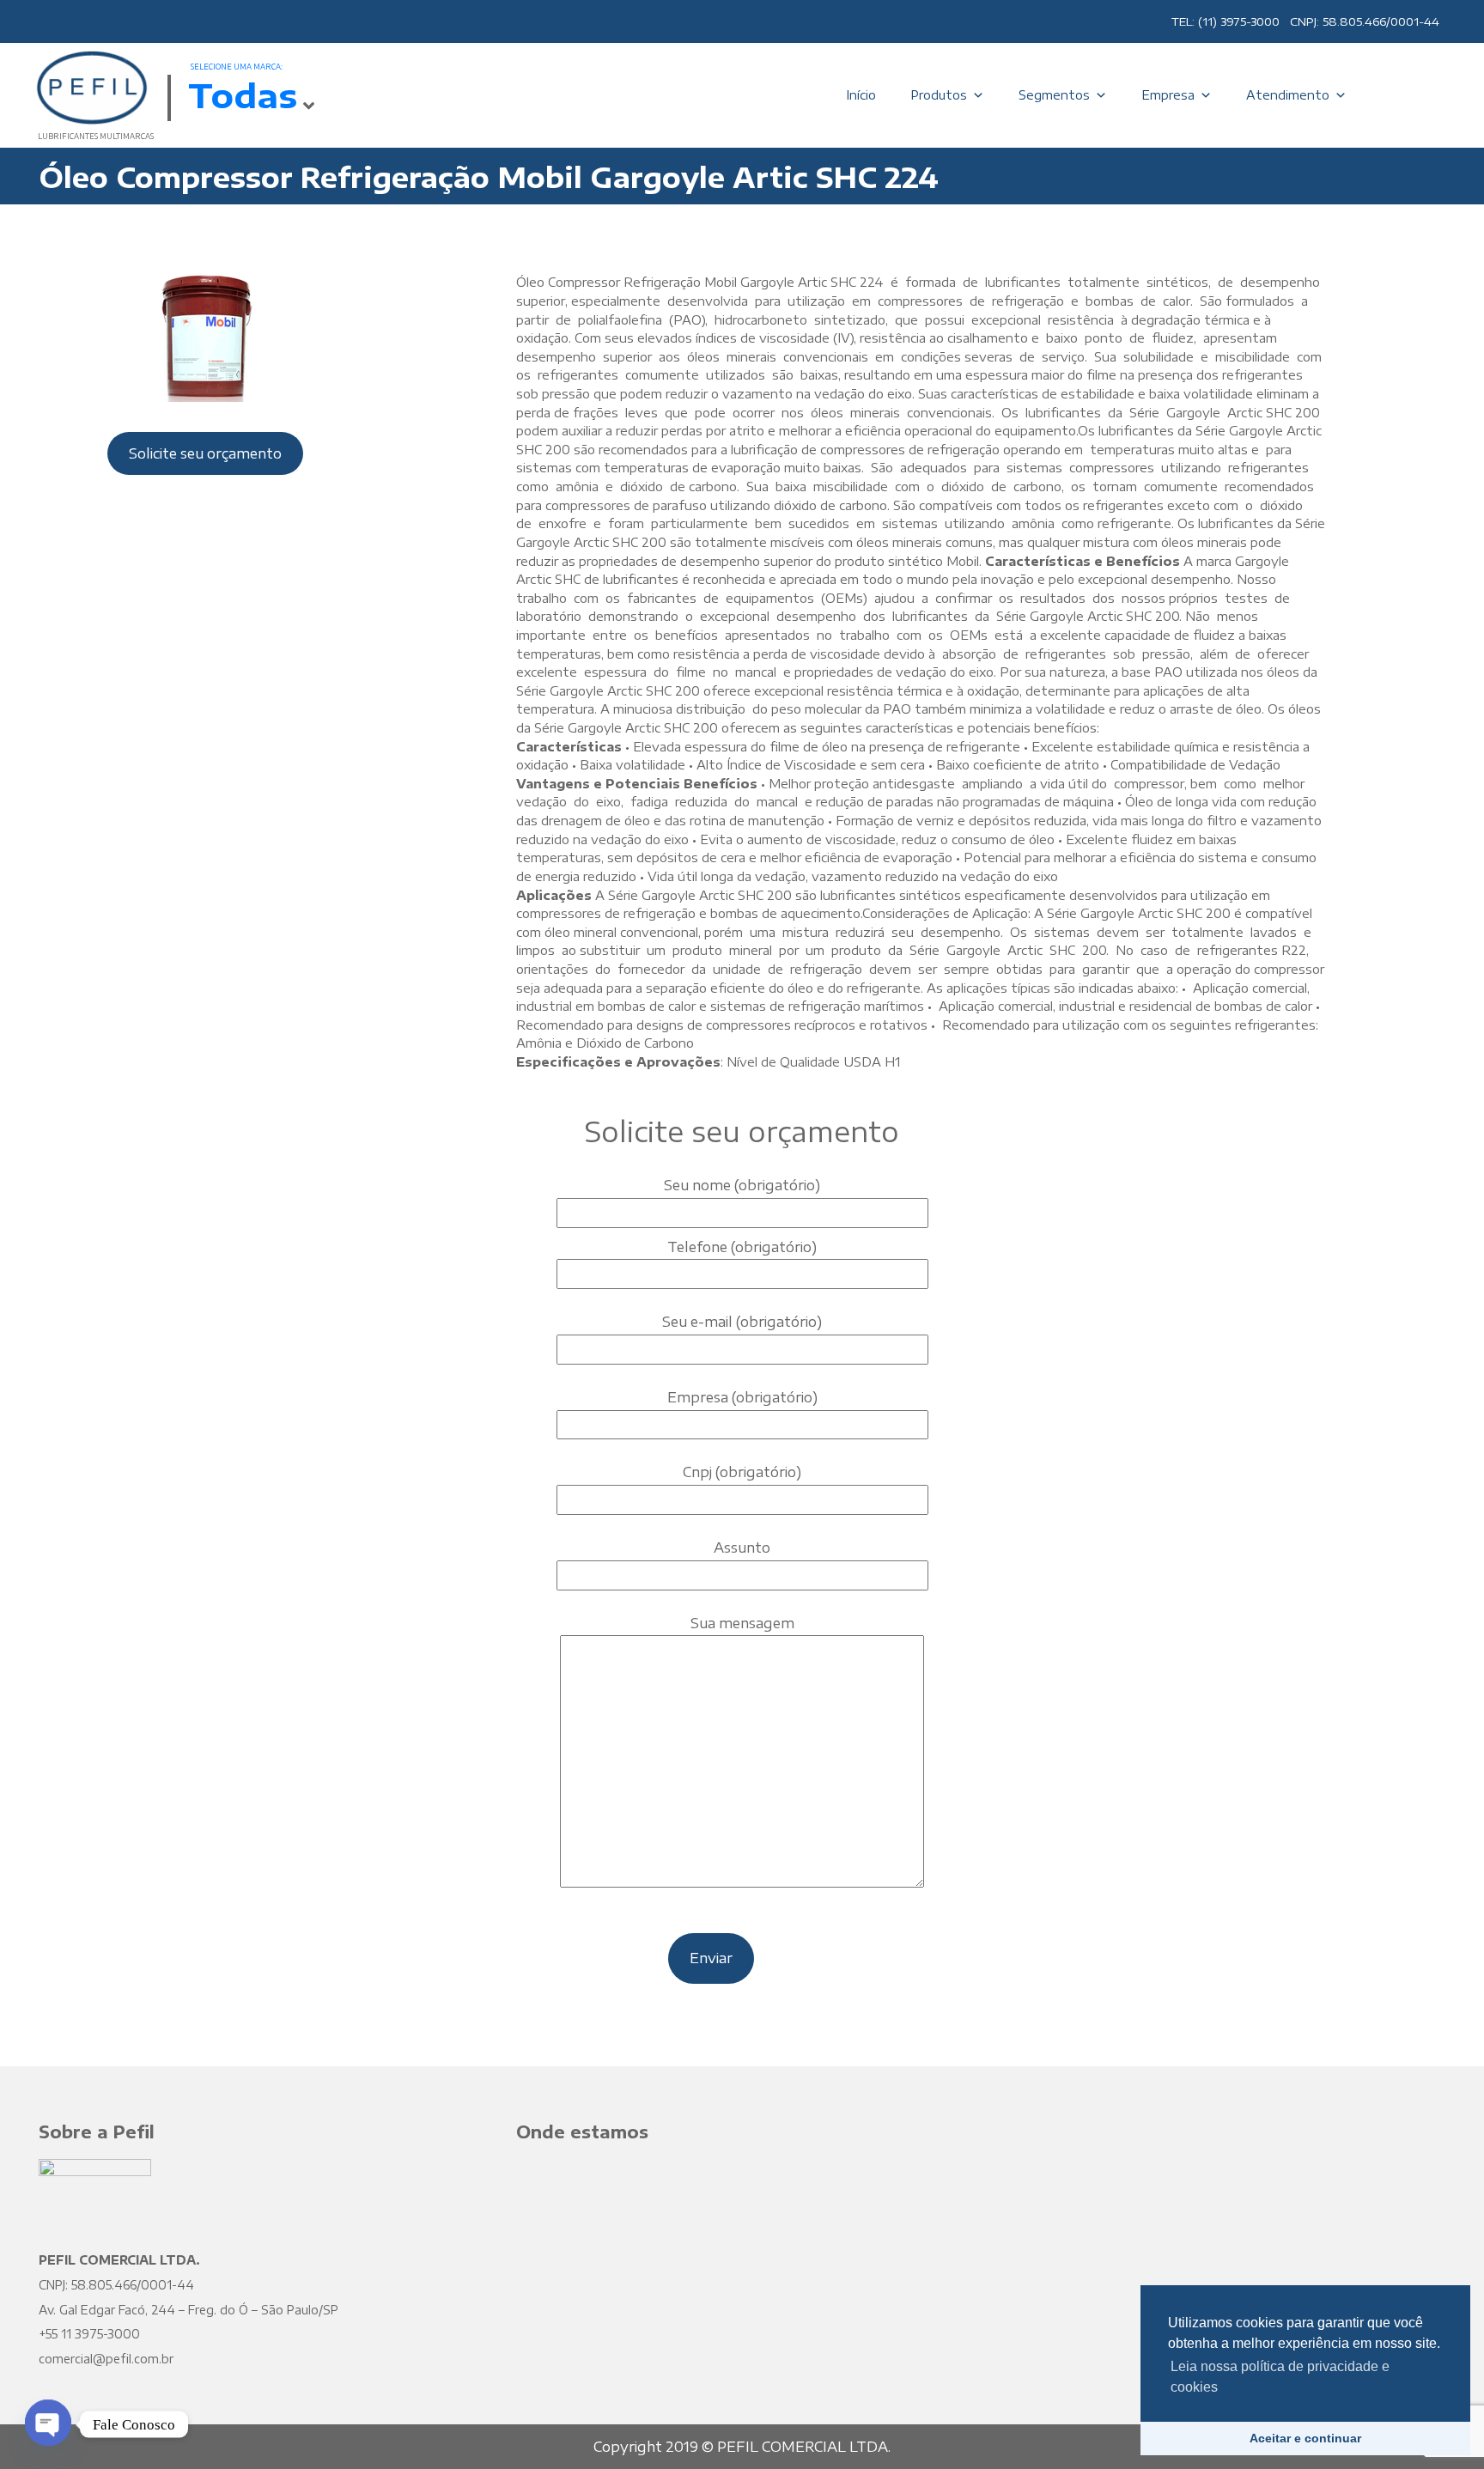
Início (861, 95)
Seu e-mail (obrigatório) (742, 1322)
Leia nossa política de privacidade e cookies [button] (1280, 2377)
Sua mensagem (742, 1623)
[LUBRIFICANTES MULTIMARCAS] (90, 86)
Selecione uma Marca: (237, 67)
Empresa (1168, 95)
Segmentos (1054, 95)
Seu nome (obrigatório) (742, 1185)
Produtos (939, 95)
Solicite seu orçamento (205, 453)
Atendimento (1288, 95)
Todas (243, 94)
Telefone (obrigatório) (742, 1247)
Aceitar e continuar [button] (1305, 2438)
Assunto (742, 1548)
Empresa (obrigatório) (742, 1397)
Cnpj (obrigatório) (742, 1472)
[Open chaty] (48, 2424)
